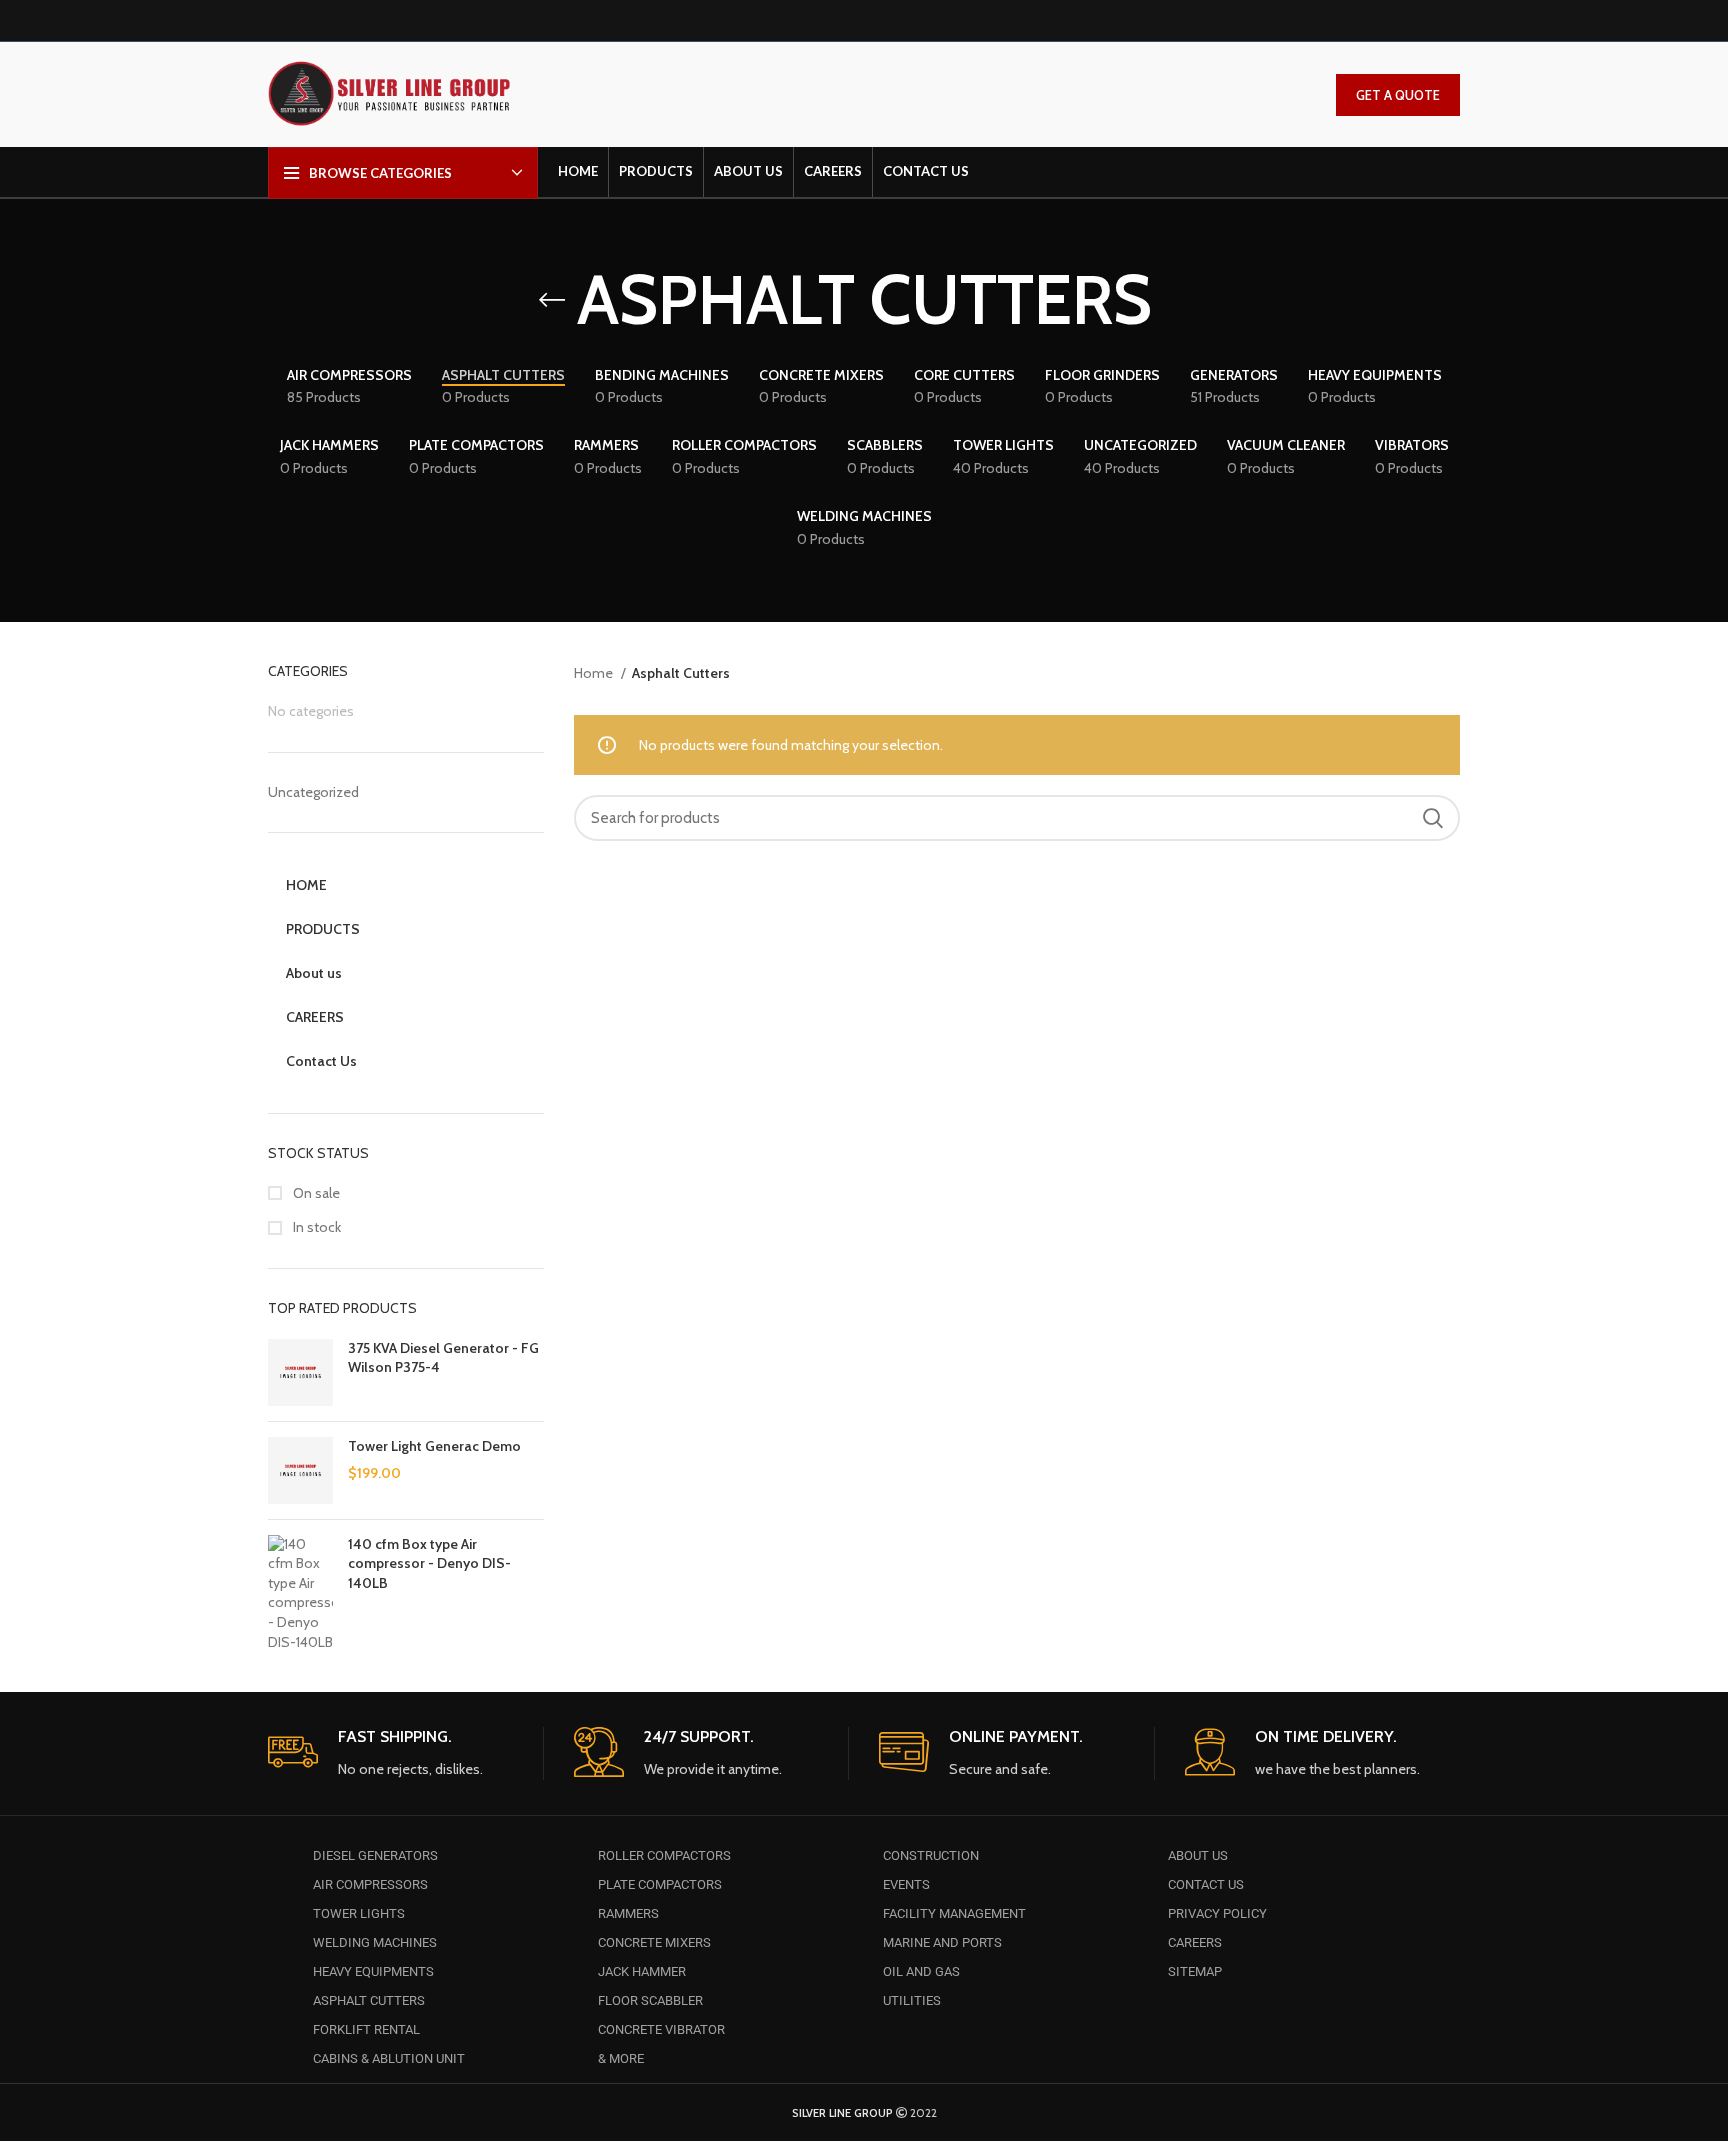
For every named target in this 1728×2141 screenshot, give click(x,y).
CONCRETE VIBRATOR (661, 2029)
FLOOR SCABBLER (650, 2000)
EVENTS (906, 1884)
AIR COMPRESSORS (370, 1884)
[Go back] (552, 300)
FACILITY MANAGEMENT (954, 1913)
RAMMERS (628, 1913)
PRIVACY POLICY (1217, 1913)
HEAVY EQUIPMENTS (373, 1971)
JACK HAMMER (642, 1971)
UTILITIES (912, 2000)
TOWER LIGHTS (359, 1913)
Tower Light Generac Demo (434, 1446)
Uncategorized (313, 792)
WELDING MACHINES (375, 1942)
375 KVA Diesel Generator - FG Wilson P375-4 (443, 1358)
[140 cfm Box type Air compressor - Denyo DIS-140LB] (300, 1594)
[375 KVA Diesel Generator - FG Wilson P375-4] (300, 1372)
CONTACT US (1206, 1884)
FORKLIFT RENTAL (366, 2029)
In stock (315, 1227)
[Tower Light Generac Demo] (300, 1470)
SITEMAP (1195, 1971)
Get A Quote (1398, 95)
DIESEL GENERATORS (375, 1855)
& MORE (621, 2058)
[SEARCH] (1433, 818)
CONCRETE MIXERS (654, 1942)
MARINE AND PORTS (942, 1942)
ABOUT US (1198, 1855)
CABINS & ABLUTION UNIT (389, 2058)
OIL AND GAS (921, 1971)
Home (595, 673)
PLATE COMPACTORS (660, 1884)
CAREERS (1195, 1942)
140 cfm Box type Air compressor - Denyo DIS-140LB (429, 1563)
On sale (315, 1193)
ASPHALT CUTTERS (369, 2000)
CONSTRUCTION (931, 1855)
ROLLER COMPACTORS (664, 1855)
